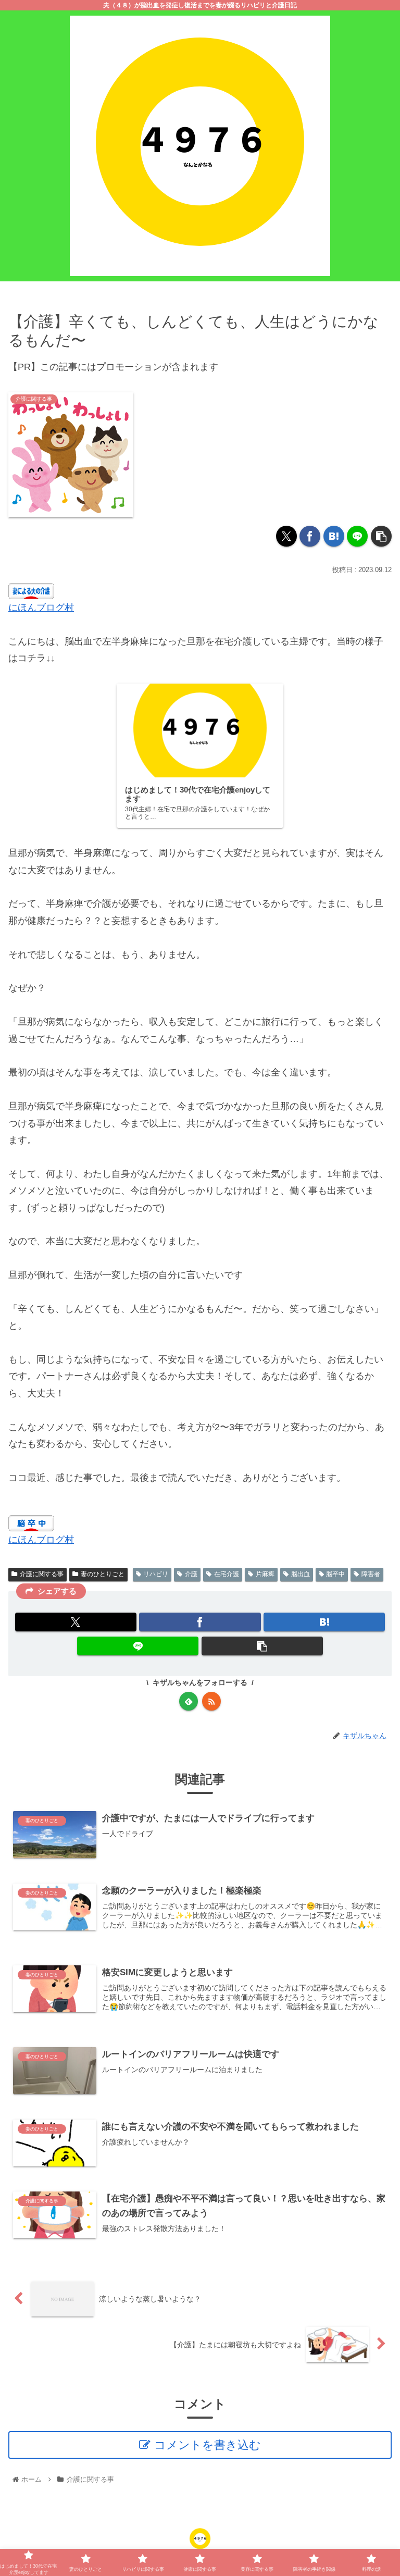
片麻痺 (265, 1574)
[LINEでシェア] (357, 536)
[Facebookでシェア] (310, 536)
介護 (191, 1574)
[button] (381, 536)
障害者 (371, 1574)
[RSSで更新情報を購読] (211, 1701)
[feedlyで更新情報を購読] (189, 1701)
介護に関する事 (42, 1574)
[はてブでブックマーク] (334, 536)
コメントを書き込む (208, 2445)
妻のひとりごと (103, 1574)
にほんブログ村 (41, 608)
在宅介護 (227, 1574)
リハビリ (156, 1574)
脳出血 (301, 1574)
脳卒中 (335, 1574)
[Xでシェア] (286, 536)
